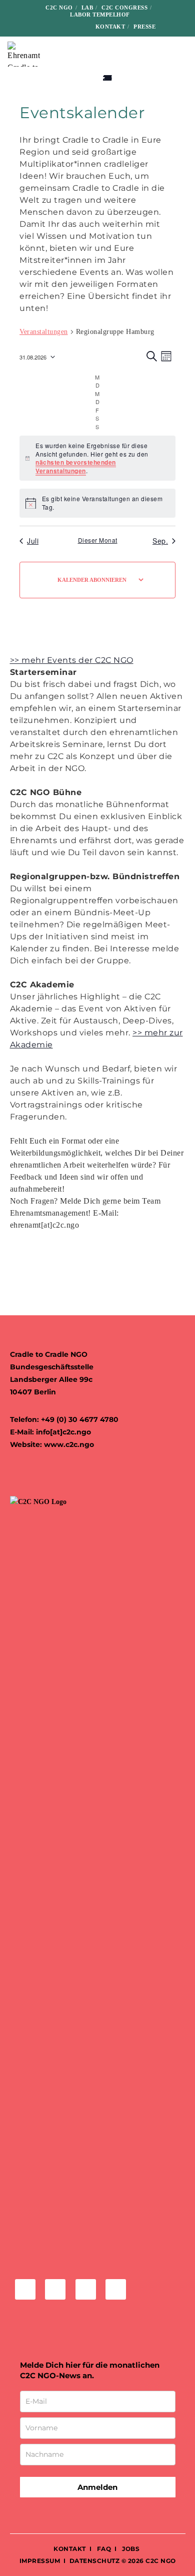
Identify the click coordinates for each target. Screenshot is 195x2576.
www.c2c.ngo (69, 1444)
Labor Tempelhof (100, 15)
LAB (87, 8)
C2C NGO (59, 8)
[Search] (170, 27)
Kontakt (110, 27)
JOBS (131, 2549)
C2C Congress (124, 8)
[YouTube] (77, 26)
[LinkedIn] (61, 26)
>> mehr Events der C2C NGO (72, 660)
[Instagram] (45, 26)
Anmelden (97, 2487)
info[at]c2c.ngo (63, 1432)
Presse (144, 27)
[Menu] (181, 54)
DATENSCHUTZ (95, 2561)
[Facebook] (29, 26)
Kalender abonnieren (92, 580)
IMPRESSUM (40, 2561)
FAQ (103, 2549)
